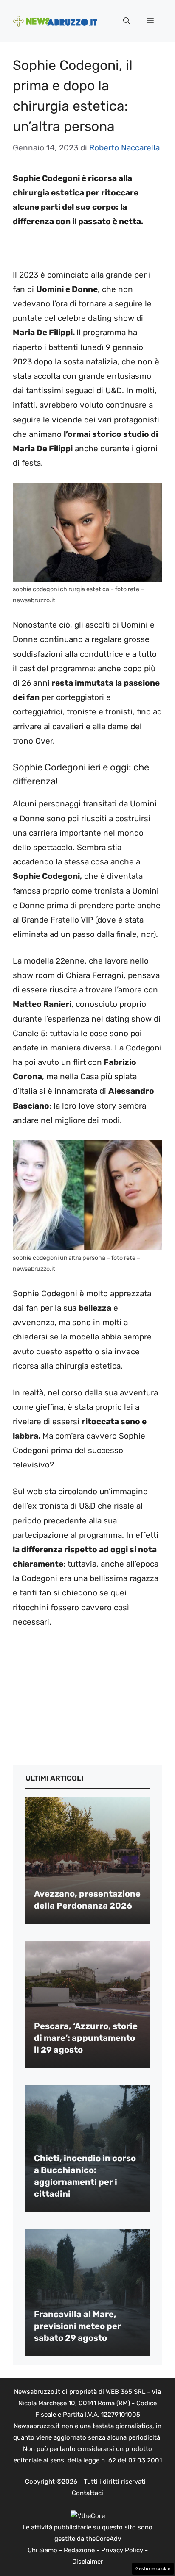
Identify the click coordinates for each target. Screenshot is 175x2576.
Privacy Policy (122, 2550)
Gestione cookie (153, 2569)
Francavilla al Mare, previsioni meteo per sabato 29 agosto (78, 2326)
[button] (127, 21)
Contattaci (87, 2493)
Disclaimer (88, 2562)
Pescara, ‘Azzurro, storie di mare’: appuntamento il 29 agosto (86, 2038)
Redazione (79, 2550)
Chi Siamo (42, 2550)
